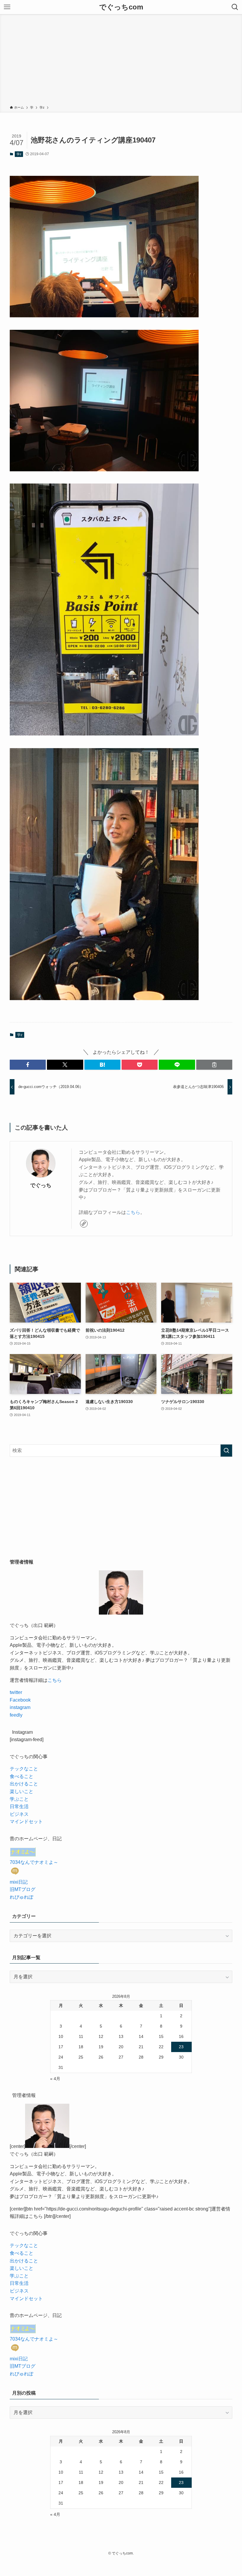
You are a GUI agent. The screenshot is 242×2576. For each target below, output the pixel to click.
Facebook (20, 1700)
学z (19, 154)
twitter (16, 1692)
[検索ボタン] (235, 7)
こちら (133, 1212)
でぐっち (41, 1185)
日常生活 (19, 1806)
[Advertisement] (121, 61)
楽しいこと (22, 1791)
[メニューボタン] (7, 7)
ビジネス (19, 1814)
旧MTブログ (23, 1889)
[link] (84, 1224)
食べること (22, 1776)
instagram (20, 1707)
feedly (16, 1715)
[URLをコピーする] (214, 1065)
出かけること (24, 1784)
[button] (28, 1065)
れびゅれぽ (22, 1897)
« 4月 (55, 2079)
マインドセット (26, 1822)
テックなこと (24, 1769)
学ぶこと (19, 1799)
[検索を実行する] (226, 1451)
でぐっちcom (121, 7)
